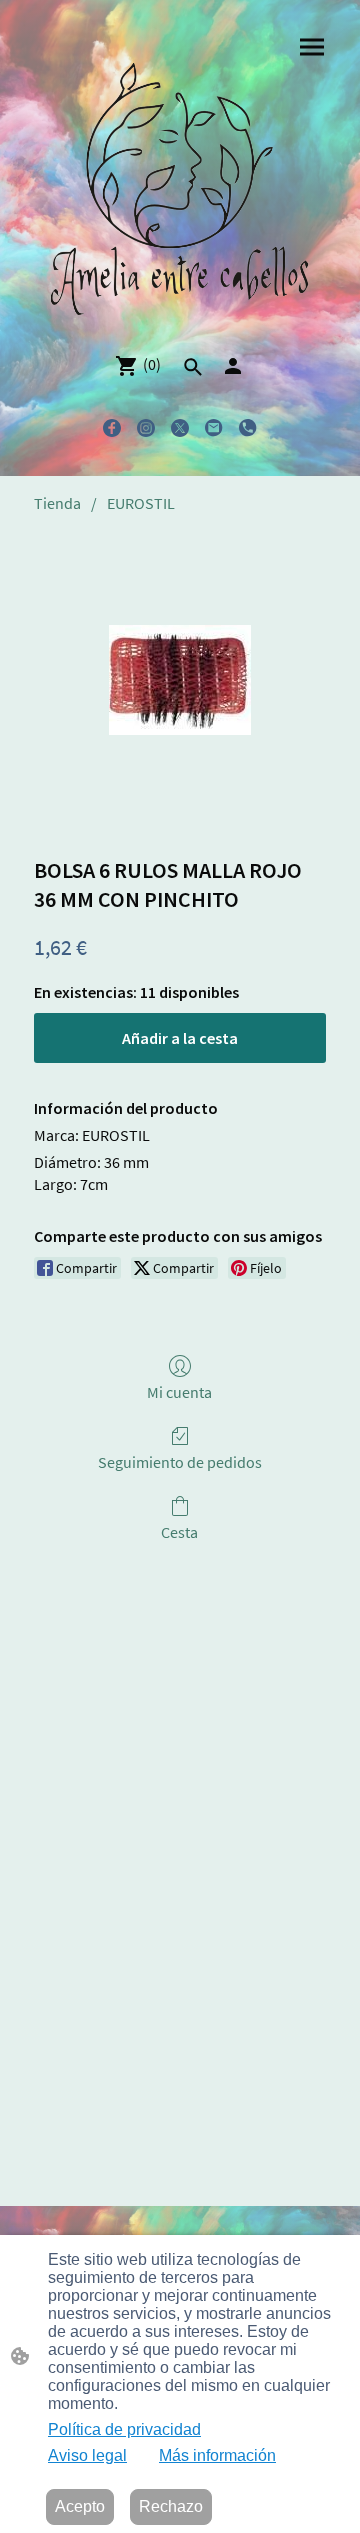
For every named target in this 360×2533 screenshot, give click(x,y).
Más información (217, 2455)
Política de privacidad (124, 2429)
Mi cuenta (179, 1392)
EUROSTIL (141, 503)
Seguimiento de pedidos (180, 1462)
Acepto (80, 2506)
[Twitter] (180, 428)
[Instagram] (146, 428)
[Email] (214, 428)
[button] (193, 367)
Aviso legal (87, 2455)
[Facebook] (112, 428)
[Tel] (248, 428)
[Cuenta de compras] (233, 366)
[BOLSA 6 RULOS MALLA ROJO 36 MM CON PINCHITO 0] (180, 680)
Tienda (57, 503)
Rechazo (171, 2506)
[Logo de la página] (179, 192)
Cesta (179, 1532)
